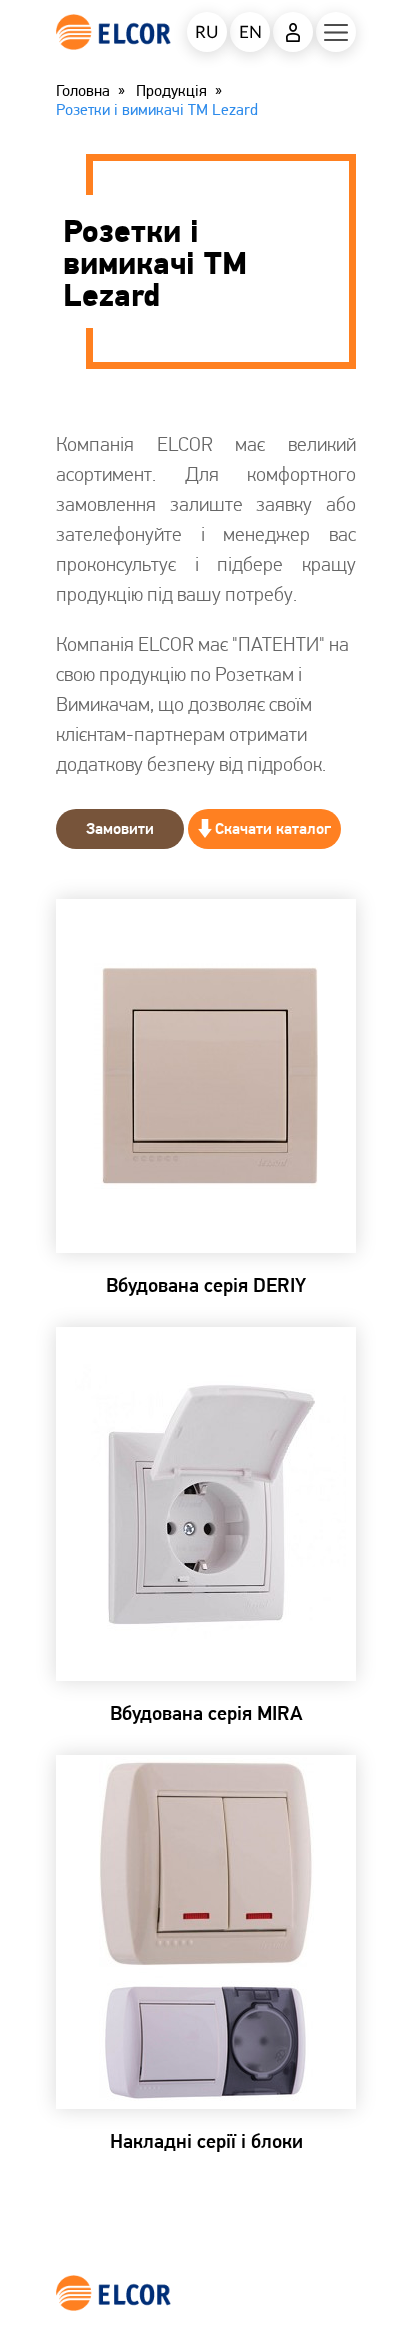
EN (250, 32)
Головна (83, 91)
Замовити (120, 828)
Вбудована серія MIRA (206, 1713)
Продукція (171, 91)
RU (207, 32)
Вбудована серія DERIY (206, 1285)
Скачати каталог (273, 828)
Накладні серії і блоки (206, 2141)
